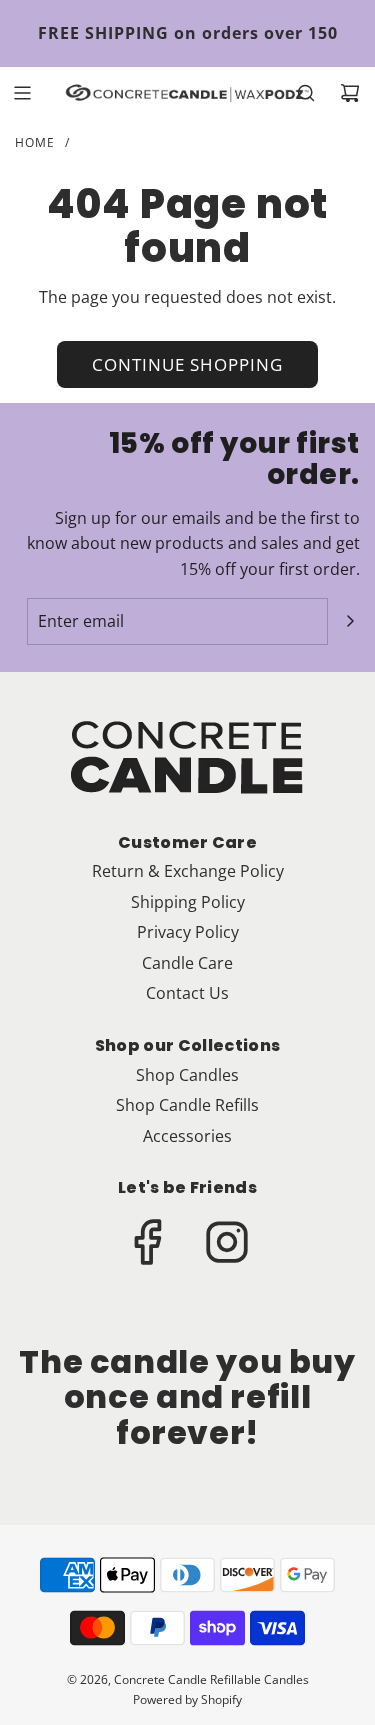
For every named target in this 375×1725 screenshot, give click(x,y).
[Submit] (350, 621)
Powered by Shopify (187, 1699)
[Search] (306, 93)
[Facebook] (149, 1242)
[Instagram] (227, 1242)
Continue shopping (187, 364)
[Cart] (350, 93)
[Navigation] (22, 93)
